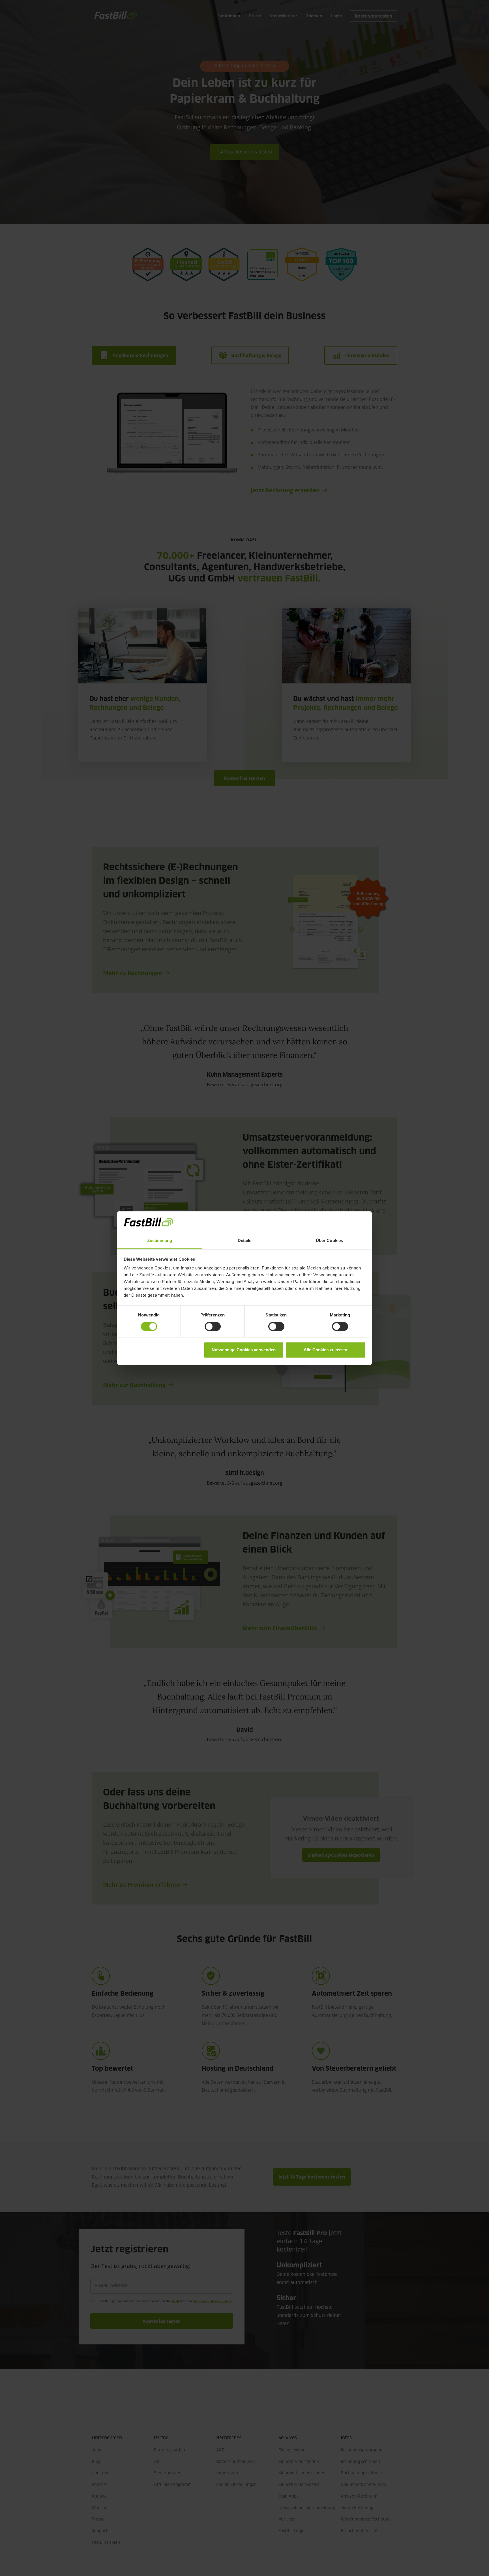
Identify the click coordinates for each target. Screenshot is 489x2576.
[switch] (213, 1326)
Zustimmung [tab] (160, 1241)
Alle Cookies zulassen (325, 1350)
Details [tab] (245, 1241)
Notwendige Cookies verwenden (244, 1350)
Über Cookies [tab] (329, 1241)
